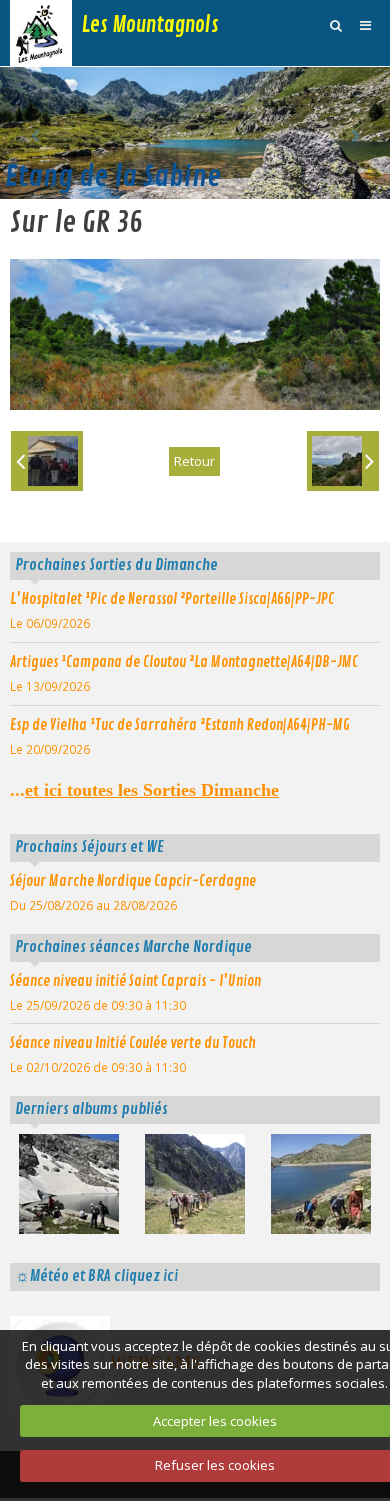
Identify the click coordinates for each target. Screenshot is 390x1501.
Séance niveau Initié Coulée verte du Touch (133, 1043)
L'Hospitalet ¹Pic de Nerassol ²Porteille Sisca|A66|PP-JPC (172, 599)
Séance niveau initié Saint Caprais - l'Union (135, 981)
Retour (194, 461)
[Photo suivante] (343, 461)
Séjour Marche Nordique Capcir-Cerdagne (133, 881)
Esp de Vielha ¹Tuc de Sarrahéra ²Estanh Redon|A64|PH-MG (180, 725)
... (144, 790)
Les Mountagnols (150, 25)
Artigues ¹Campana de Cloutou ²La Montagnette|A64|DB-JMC (184, 662)
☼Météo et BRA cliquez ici (96, 1276)
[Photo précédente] (47, 461)
